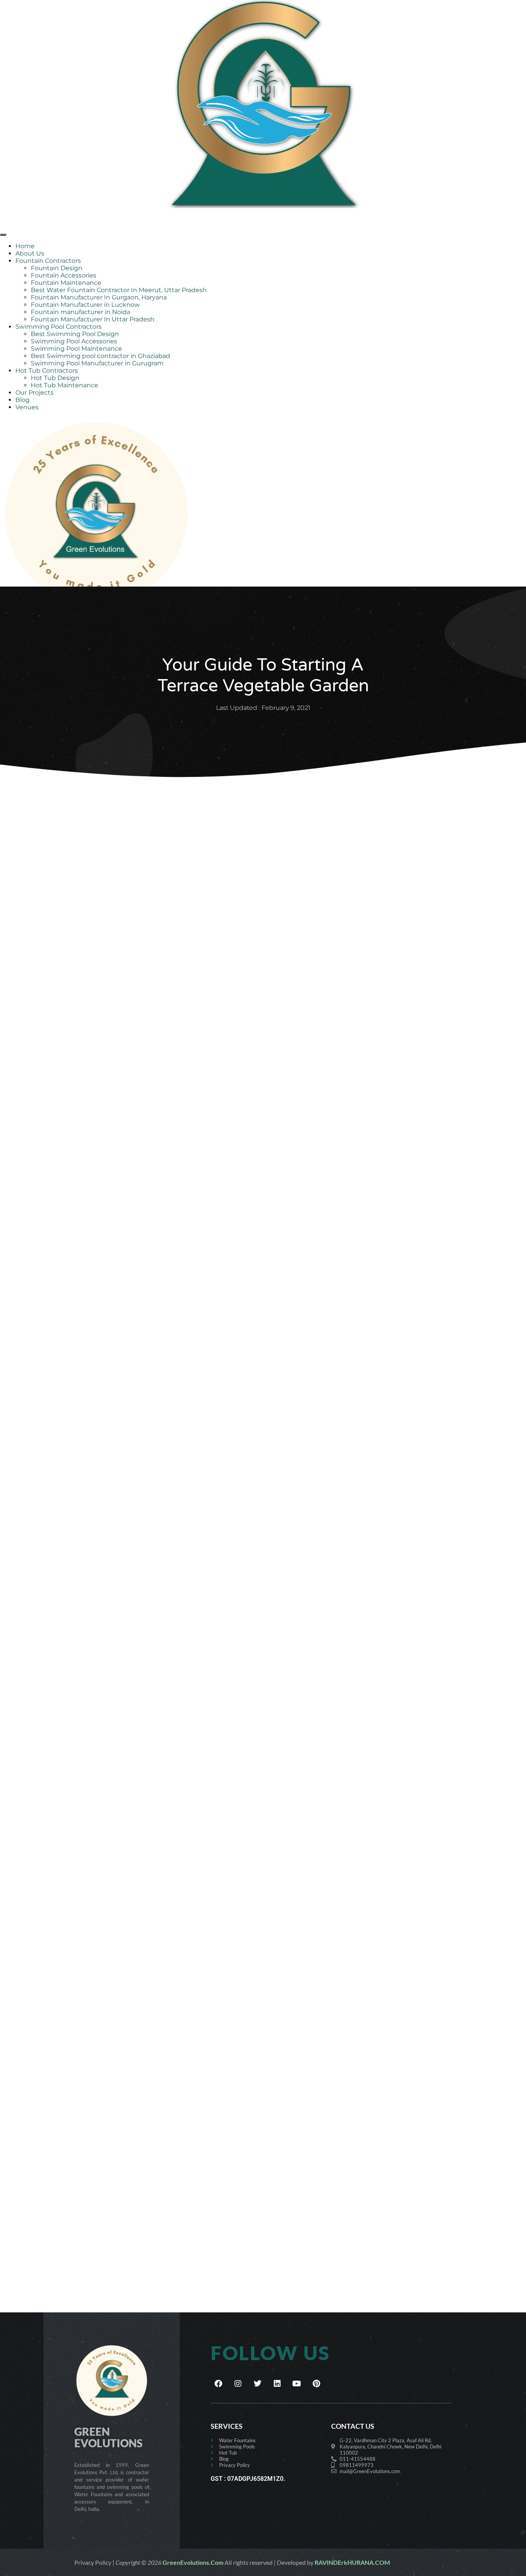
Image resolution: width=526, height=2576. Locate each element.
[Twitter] (258, 2384)
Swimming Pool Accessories (74, 341)
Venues (27, 407)
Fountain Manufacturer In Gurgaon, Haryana (99, 297)
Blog (23, 400)
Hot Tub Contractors (47, 371)
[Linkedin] (277, 2384)
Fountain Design (57, 268)
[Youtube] (297, 2384)
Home (25, 246)
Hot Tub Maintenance (64, 385)
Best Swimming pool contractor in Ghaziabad (101, 356)
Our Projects (34, 393)
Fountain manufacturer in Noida (80, 312)
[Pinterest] (317, 2384)
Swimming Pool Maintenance (76, 349)
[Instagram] (238, 2384)
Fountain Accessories (64, 275)
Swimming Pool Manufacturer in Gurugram (97, 363)
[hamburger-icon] (3, 235)
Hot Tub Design (55, 378)
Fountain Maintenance (66, 283)
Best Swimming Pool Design (75, 334)
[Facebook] (218, 2384)
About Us (30, 253)
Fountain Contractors (48, 261)
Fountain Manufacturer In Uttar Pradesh (93, 319)
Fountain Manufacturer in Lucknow (85, 305)
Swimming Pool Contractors (59, 327)
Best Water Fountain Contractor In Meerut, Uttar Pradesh (119, 290)
